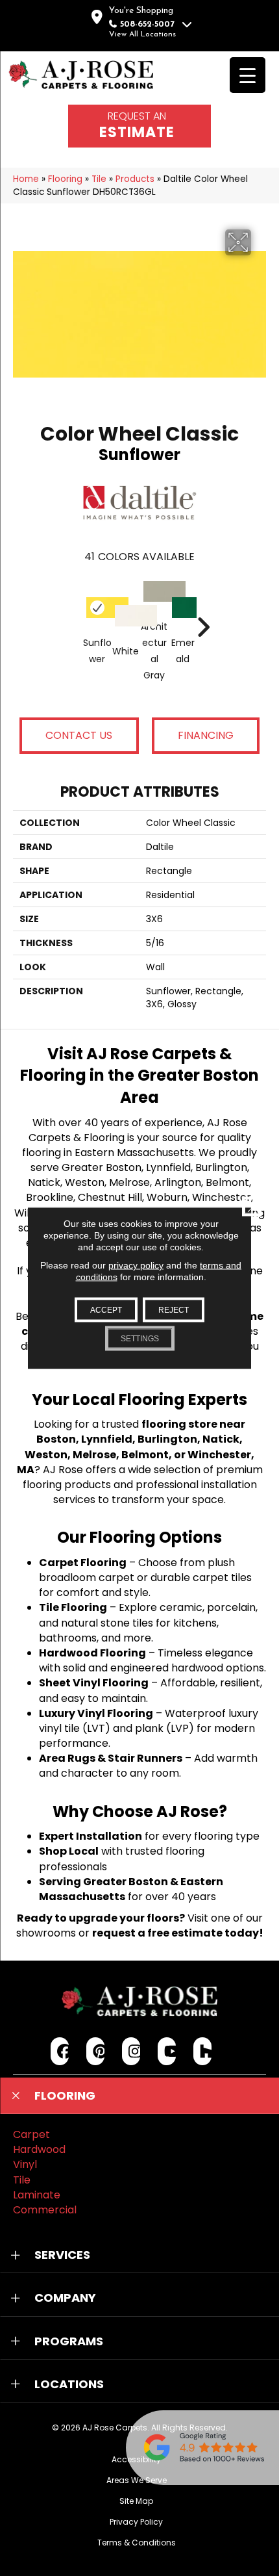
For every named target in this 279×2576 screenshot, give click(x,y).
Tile (99, 179)
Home (26, 179)
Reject (174, 1310)
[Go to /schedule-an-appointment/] (139, 126)
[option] (140, 640)
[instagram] (131, 2051)
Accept (106, 1310)
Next (203, 608)
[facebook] (60, 2051)
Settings (140, 1339)
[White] (126, 616)
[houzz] (203, 2051)
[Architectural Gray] (154, 592)
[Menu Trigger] (248, 75)
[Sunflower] (97, 608)
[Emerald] (183, 608)
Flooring (65, 179)
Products (135, 179)
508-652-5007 (147, 24)
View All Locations (142, 34)
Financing (206, 735)
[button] (139, 2096)
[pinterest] (96, 2051)
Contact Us (79, 735)
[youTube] (167, 2051)
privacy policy (136, 1265)
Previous (77, 608)
